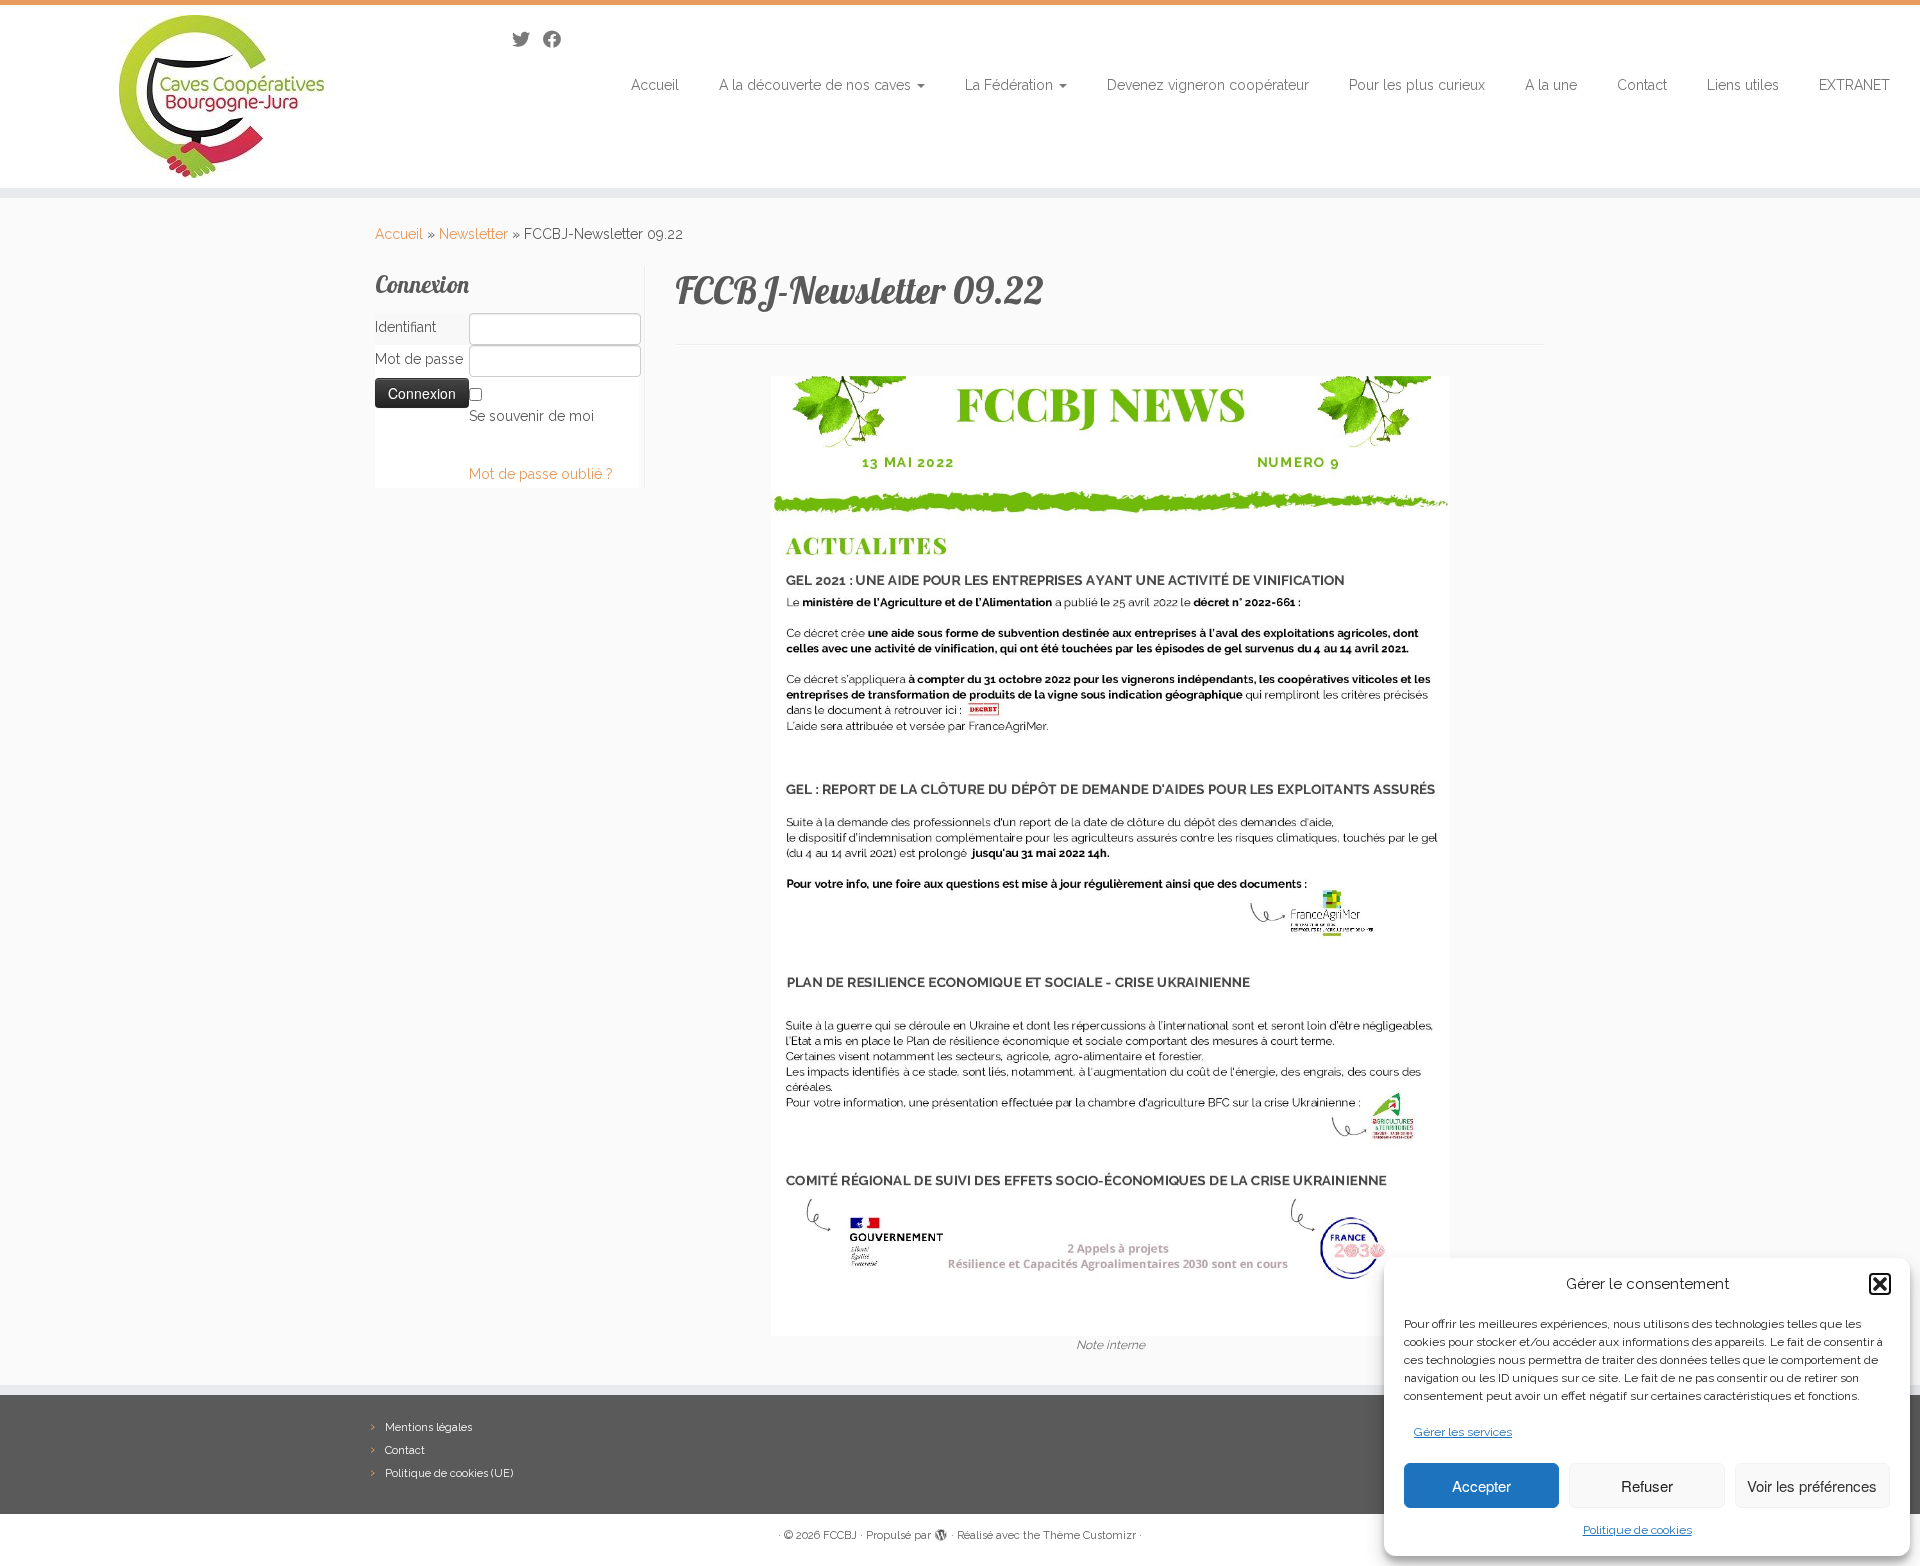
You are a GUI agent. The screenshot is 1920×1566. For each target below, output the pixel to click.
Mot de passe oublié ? (541, 474)
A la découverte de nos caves (817, 85)
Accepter (1481, 1485)
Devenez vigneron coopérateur (1208, 85)
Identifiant (405, 327)
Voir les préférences (1812, 1485)
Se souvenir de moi (531, 416)
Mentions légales (428, 1427)
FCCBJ (840, 1535)
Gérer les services (1463, 1432)
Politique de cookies (1637, 1530)
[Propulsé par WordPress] (941, 1532)
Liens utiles (1743, 85)
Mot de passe (419, 359)
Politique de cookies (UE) (449, 1473)
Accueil (655, 85)
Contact (1642, 85)
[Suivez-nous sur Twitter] (527, 39)
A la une (1551, 85)
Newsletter (473, 234)
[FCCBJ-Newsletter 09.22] (1110, 855)
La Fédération (1011, 85)
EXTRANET (1854, 85)
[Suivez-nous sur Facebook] (558, 39)
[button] (1880, 1284)
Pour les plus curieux (1417, 85)
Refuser (1647, 1485)
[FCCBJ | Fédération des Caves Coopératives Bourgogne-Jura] (221, 96)
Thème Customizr (1089, 1535)
